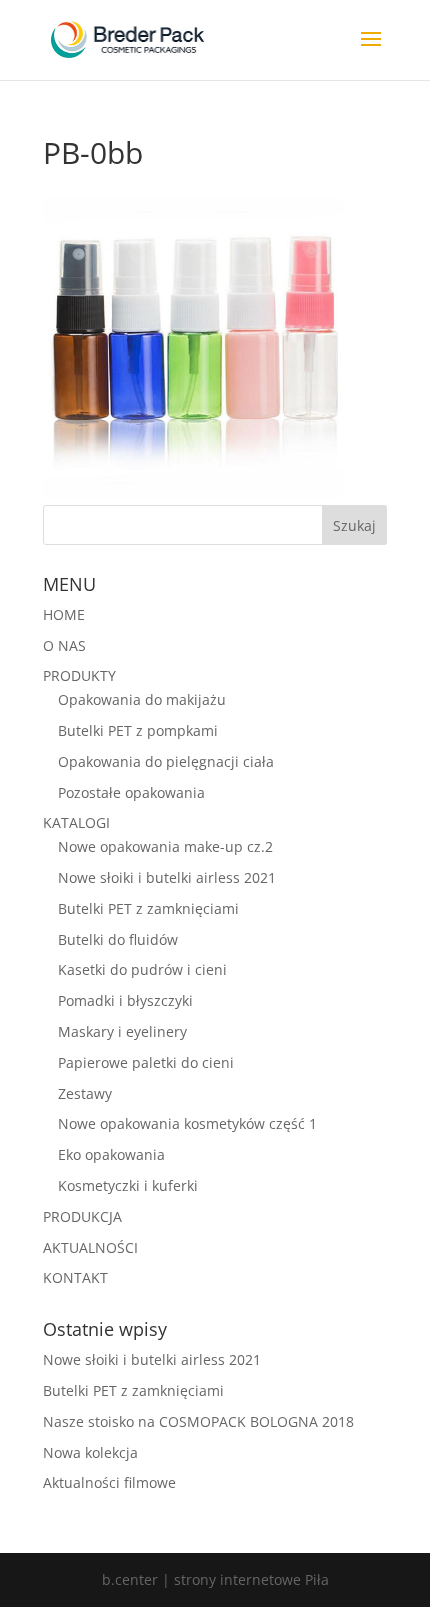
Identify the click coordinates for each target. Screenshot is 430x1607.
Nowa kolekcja (90, 1452)
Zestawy (85, 1093)
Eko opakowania (111, 1154)
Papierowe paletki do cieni (146, 1062)
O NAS (64, 645)
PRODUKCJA (82, 1216)
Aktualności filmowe (109, 1482)
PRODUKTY (79, 675)
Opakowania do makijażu (142, 699)
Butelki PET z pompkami (138, 730)
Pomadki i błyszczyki (125, 1000)
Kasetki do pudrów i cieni (142, 969)
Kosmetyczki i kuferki (128, 1185)
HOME (64, 614)
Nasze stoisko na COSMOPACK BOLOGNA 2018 (198, 1421)
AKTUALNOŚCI (90, 1247)
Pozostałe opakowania (131, 792)
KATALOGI (76, 822)
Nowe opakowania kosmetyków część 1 (187, 1123)
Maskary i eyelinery (122, 1031)
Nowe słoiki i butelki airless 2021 (167, 877)
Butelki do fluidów (118, 939)
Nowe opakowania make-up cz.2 (165, 846)
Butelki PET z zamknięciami (148, 908)
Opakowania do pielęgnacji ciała (166, 761)
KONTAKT (75, 1277)
